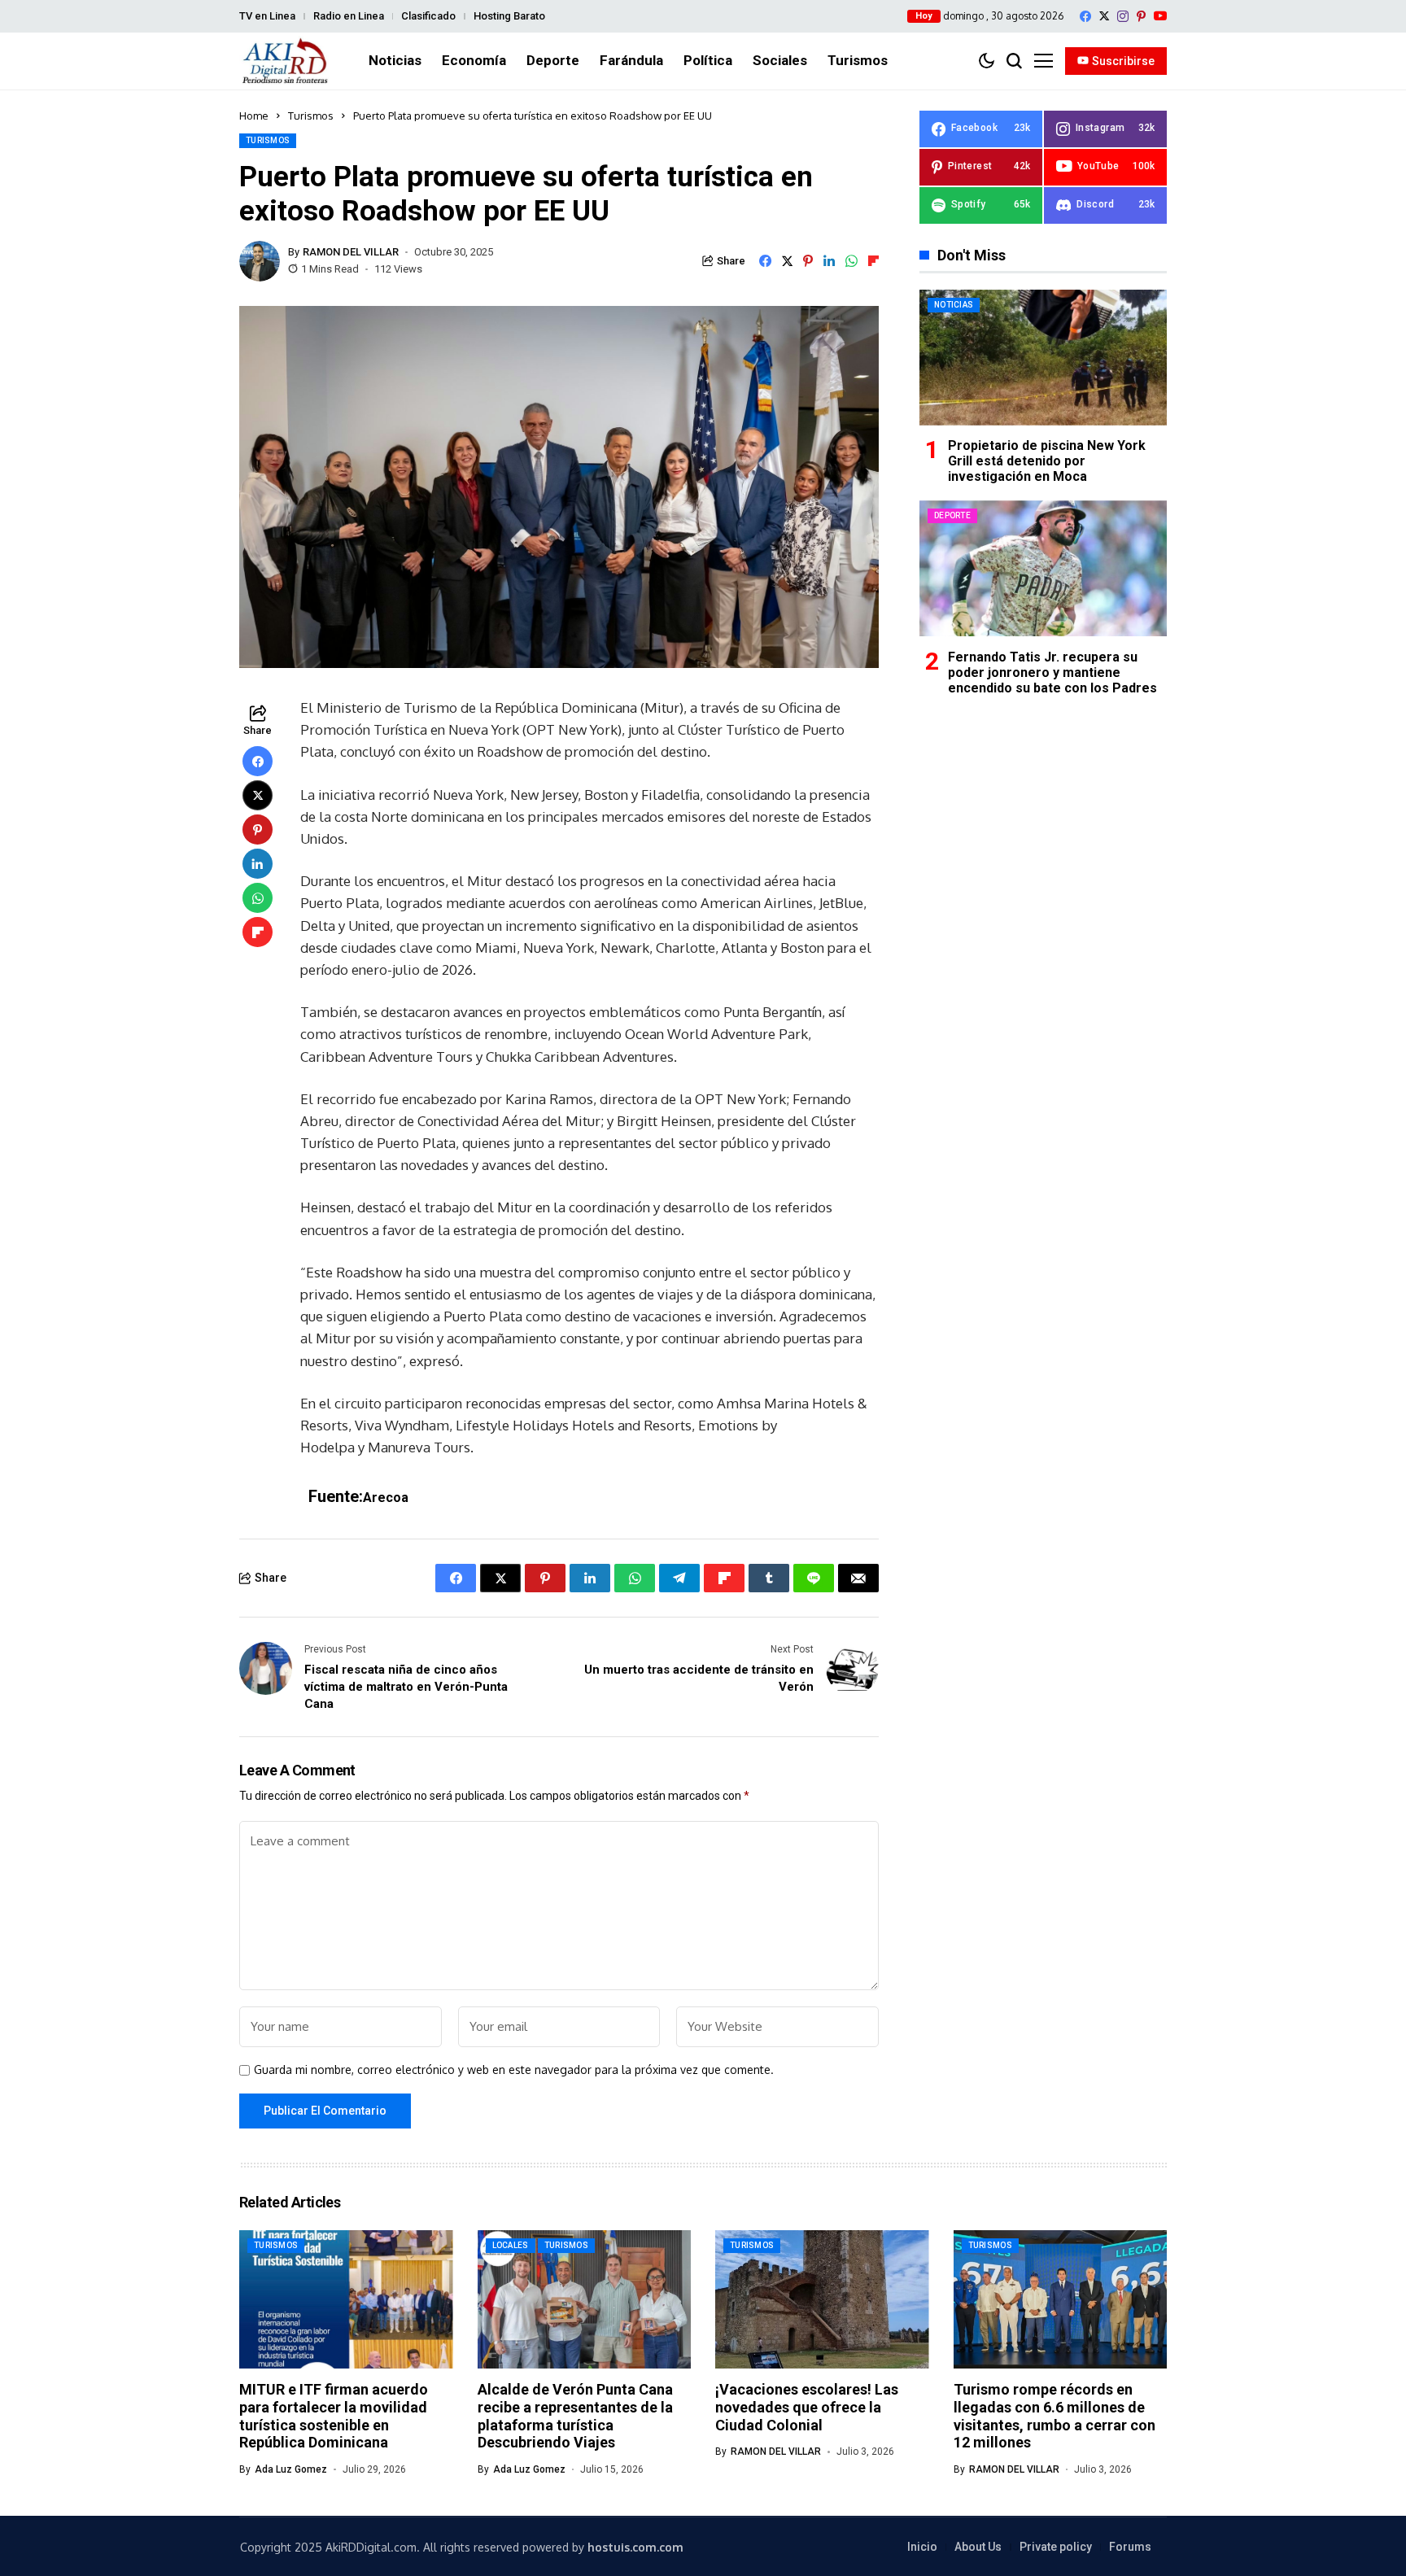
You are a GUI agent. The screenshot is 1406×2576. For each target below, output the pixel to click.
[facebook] (1085, 16)
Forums (1130, 2547)
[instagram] (1123, 16)
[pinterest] (1141, 16)
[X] (1104, 16)
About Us (978, 2547)
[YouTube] (1160, 16)
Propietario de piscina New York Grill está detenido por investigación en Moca (1047, 461)
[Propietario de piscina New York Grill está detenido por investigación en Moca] (1043, 358)
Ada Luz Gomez (291, 2469)
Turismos (311, 116)
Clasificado (428, 16)
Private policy (1056, 2547)
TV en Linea (267, 16)
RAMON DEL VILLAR (351, 252)
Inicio (922, 2547)
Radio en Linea (349, 16)
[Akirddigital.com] (286, 61)
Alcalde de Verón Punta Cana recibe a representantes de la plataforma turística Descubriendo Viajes (575, 2416)
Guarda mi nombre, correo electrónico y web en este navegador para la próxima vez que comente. (514, 2070)
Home (254, 116)
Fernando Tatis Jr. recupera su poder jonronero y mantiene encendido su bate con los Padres (1052, 672)
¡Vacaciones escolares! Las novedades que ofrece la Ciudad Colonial (807, 2407)
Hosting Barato (509, 16)
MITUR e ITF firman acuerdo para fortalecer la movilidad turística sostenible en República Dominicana (334, 2416)
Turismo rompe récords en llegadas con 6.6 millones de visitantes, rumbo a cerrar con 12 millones (1054, 2416)
